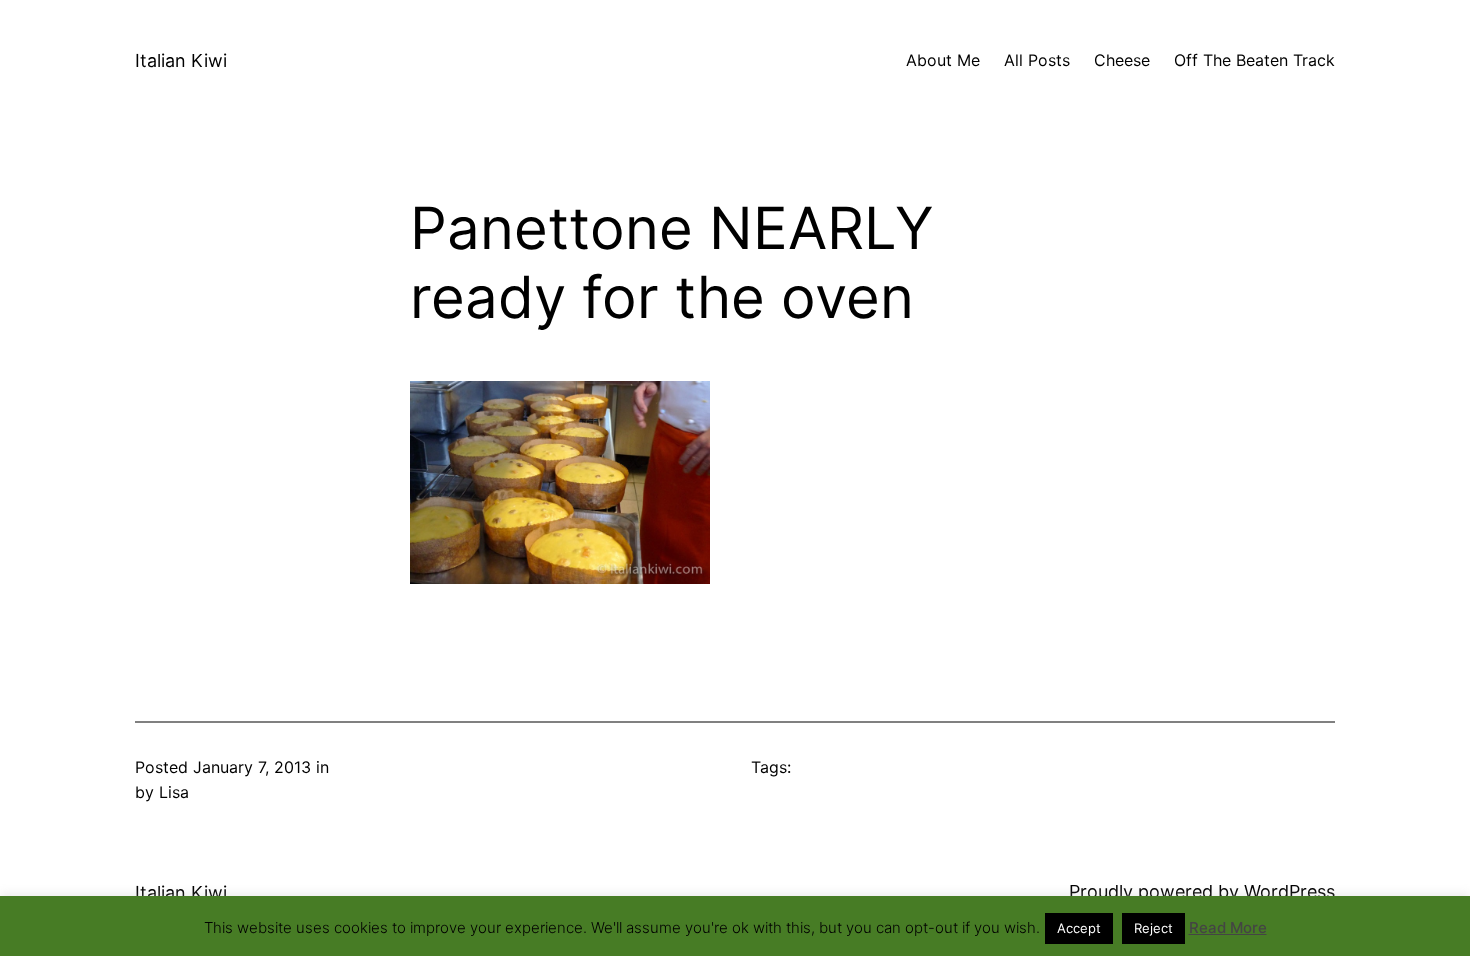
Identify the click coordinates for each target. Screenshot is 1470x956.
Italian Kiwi (181, 60)
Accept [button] (1079, 928)
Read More (1228, 927)
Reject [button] (1153, 928)
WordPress (1289, 891)
